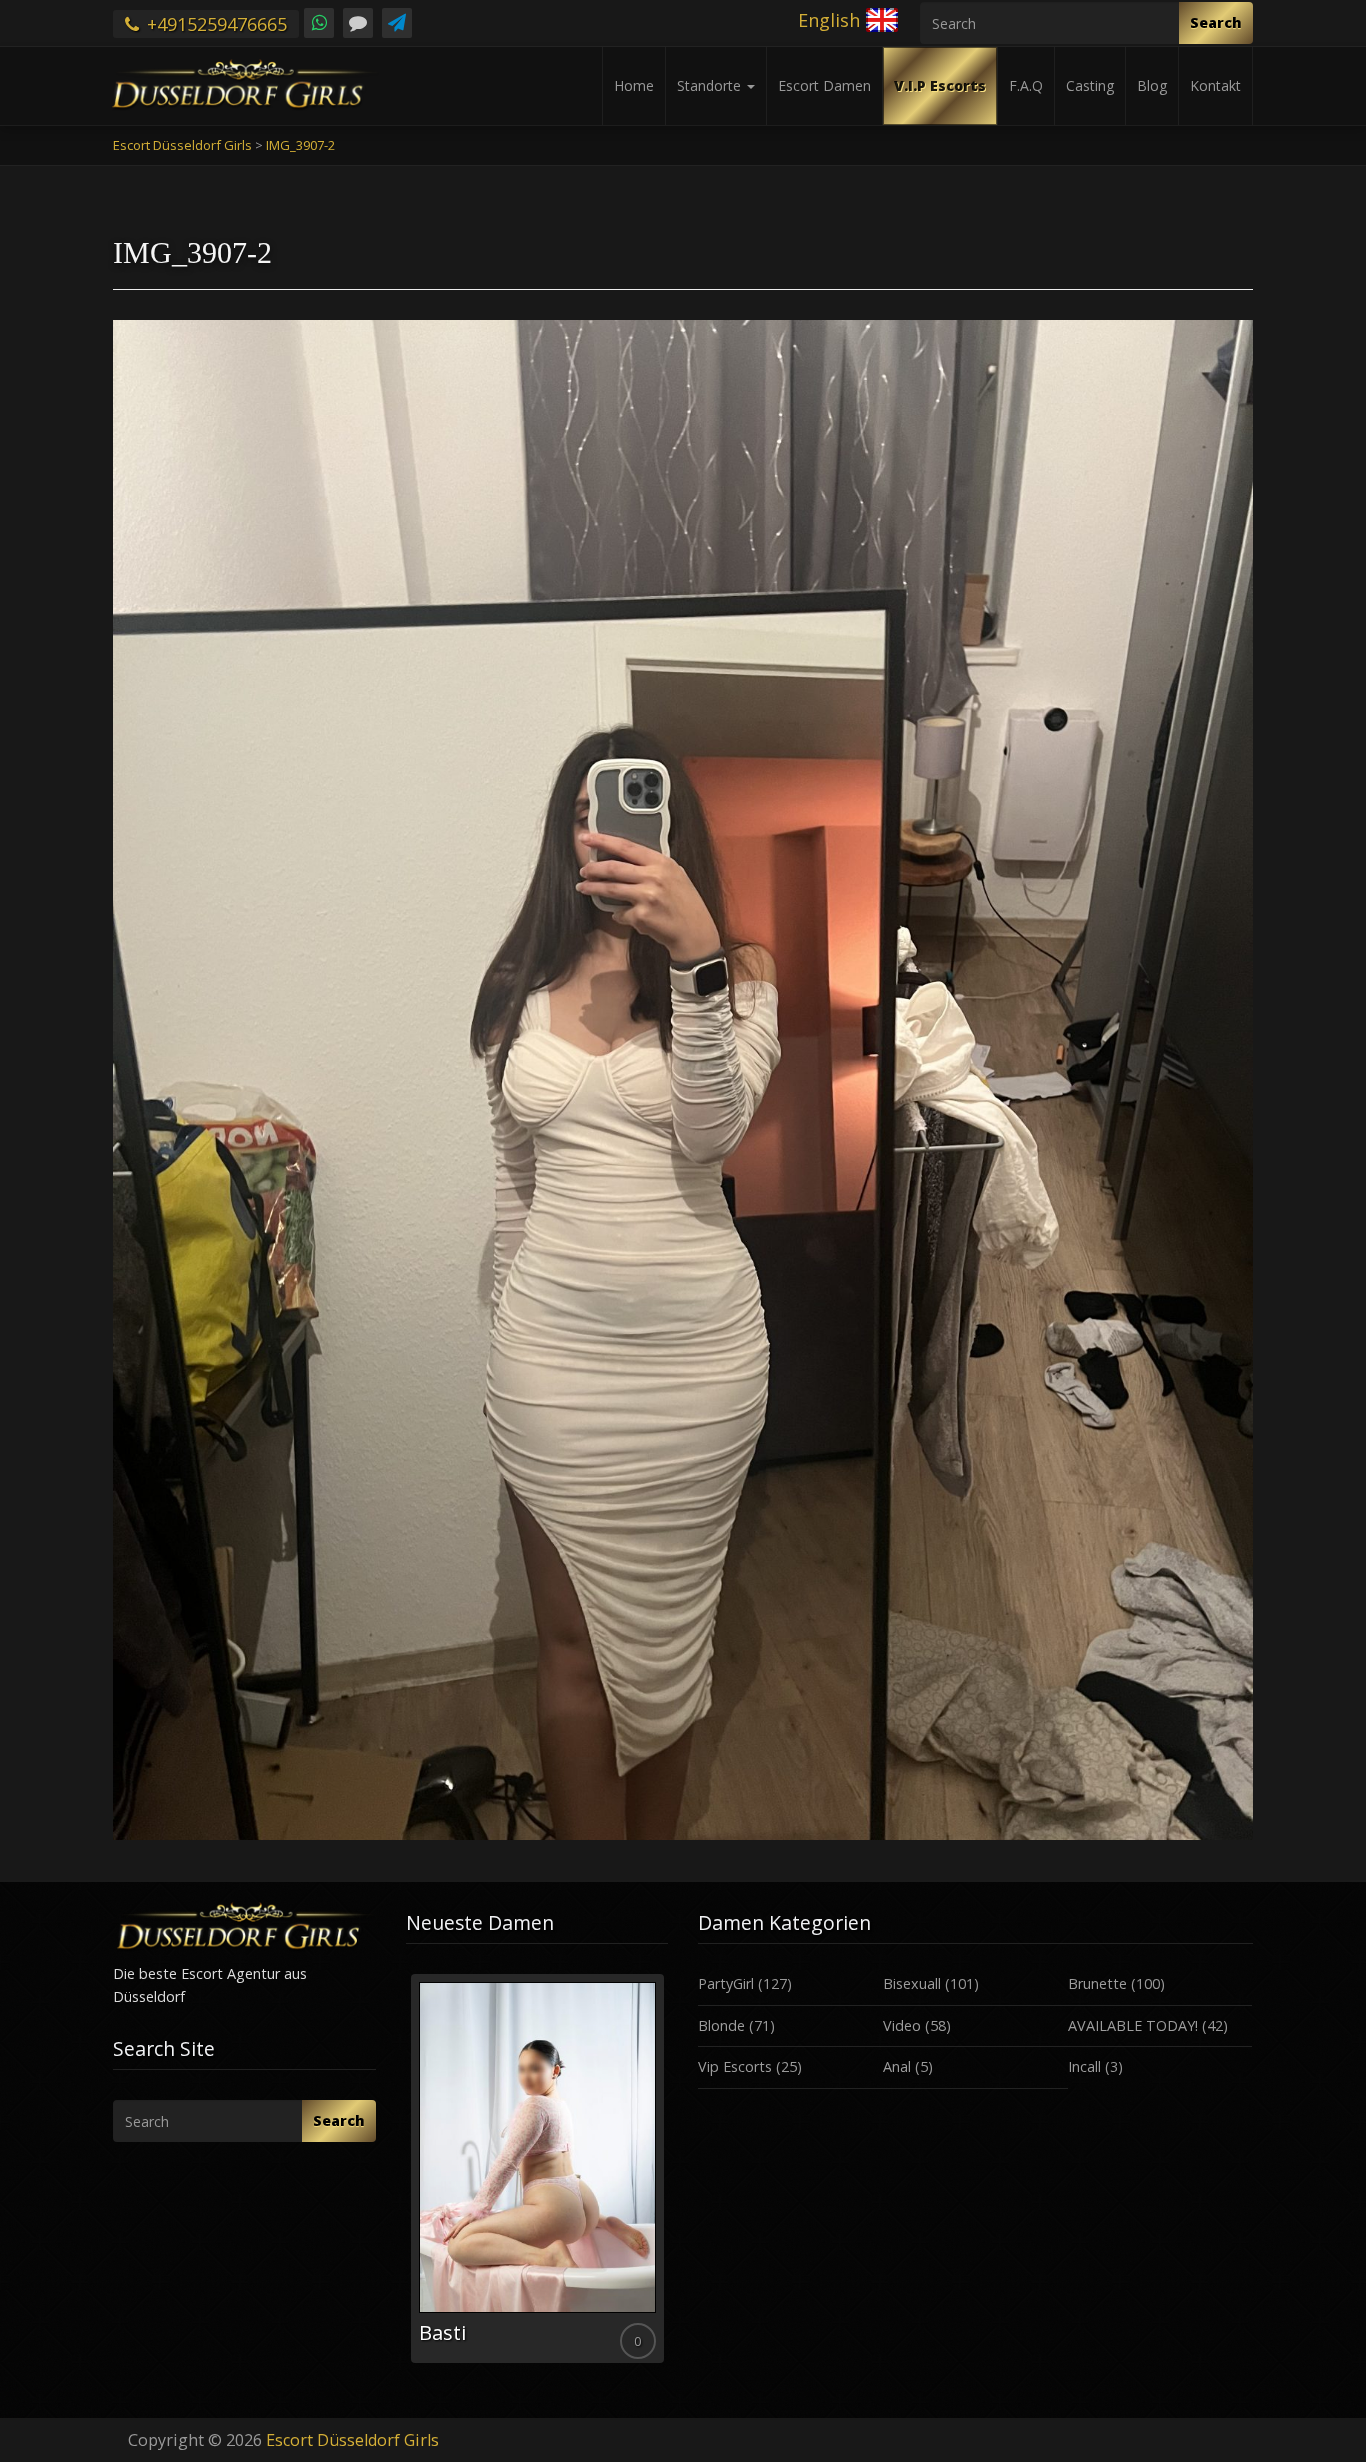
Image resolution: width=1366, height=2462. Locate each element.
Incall (1084, 2066)
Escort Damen (824, 85)
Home (634, 85)
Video (902, 2025)
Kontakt (1215, 85)
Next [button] (668, 2176)
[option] (537, 2168)
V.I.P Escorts (940, 85)
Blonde (721, 2025)
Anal (897, 2066)
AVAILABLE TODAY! (1133, 2025)
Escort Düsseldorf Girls (352, 2440)
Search (1216, 22)
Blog (1152, 85)
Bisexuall (912, 1983)
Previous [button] (406, 2176)
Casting (1090, 85)
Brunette (1097, 1983)
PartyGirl (726, 1983)
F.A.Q (1026, 85)
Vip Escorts (735, 2066)
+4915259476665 (214, 24)
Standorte (711, 85)
